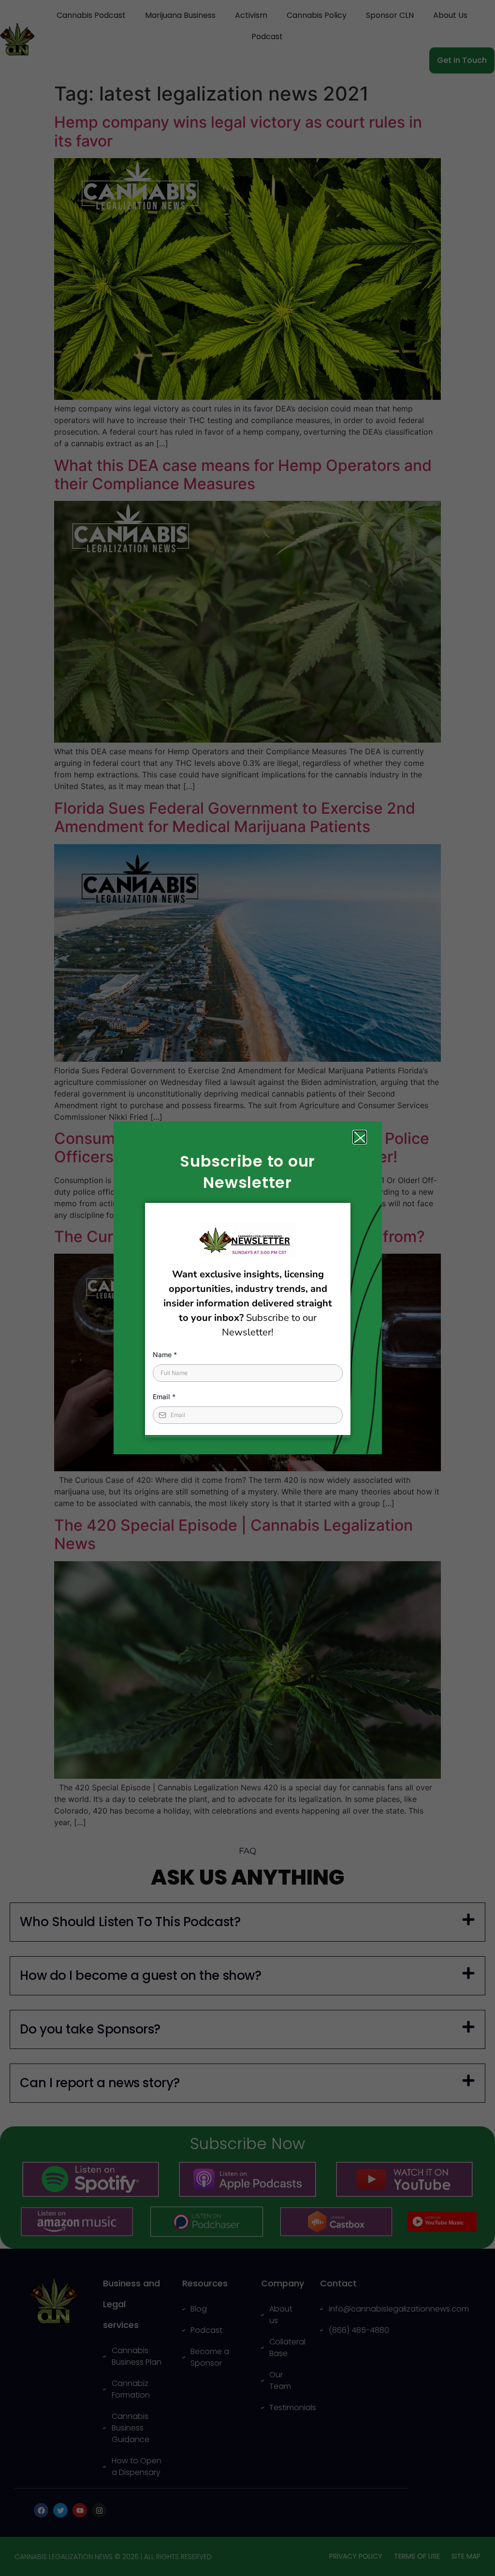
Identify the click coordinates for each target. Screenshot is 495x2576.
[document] (247, 1288)
